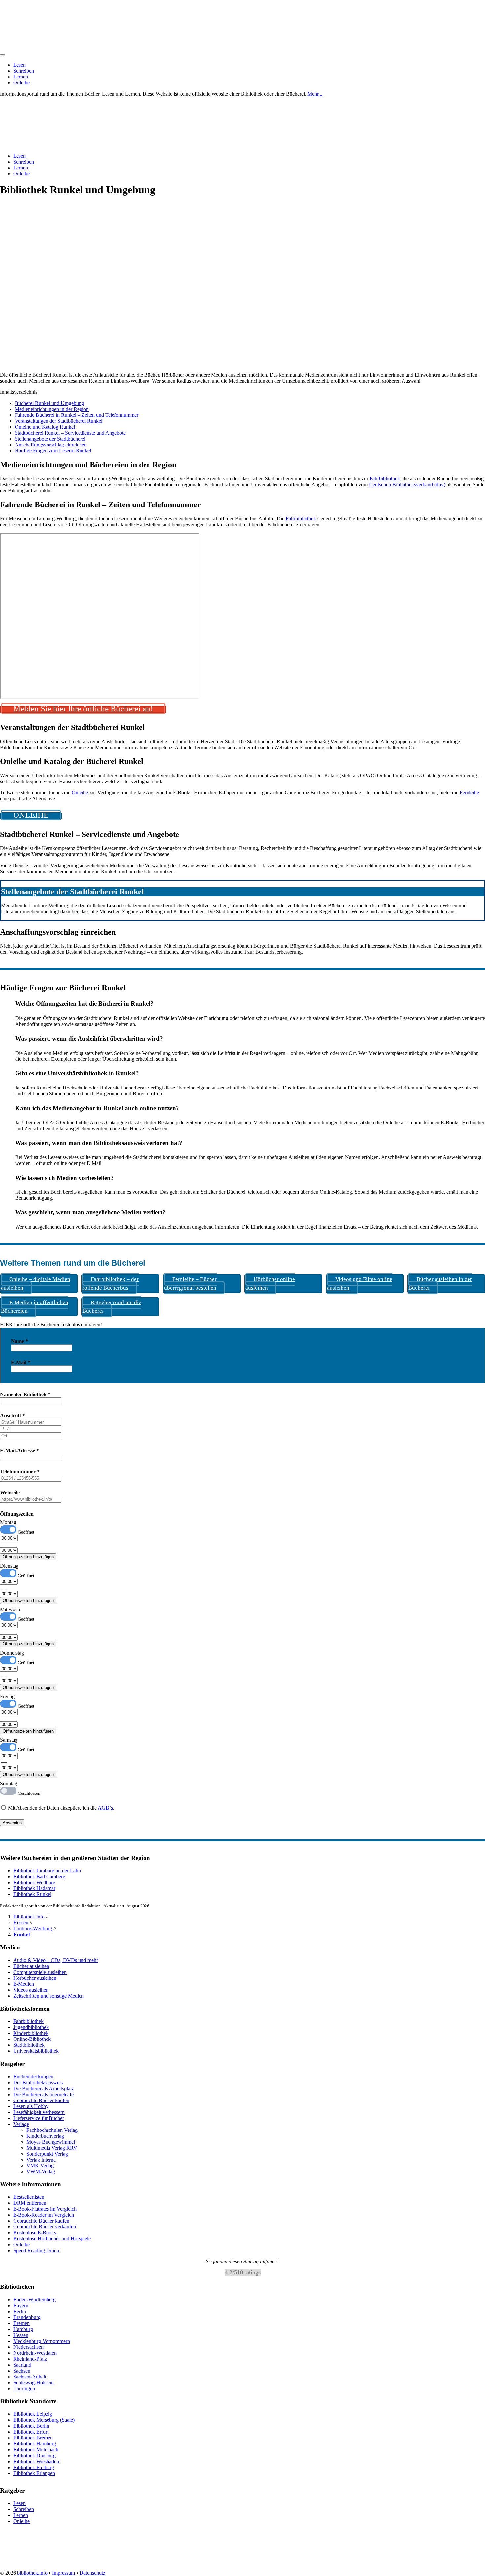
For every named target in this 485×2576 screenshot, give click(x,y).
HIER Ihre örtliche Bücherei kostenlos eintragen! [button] (51, 1324)
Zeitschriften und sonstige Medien (48, 1996)
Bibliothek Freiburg (34, 2467)
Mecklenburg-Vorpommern (42, 2341)
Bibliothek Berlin (31, 2426)
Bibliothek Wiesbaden (36, 2461)
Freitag (7, 1696)
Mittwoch (10, 1609)
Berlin (20, 2311)
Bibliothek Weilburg (34, 1882)
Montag (8, 1522)
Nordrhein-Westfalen (35, 2353)
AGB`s (105, 1808)
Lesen (19, 65)
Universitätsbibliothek (36, 2051)
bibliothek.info (32, 2573)
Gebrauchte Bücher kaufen (41, 2100)
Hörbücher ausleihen (35, 1978)
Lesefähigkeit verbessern (39, 2112)
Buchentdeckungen (33, 2077)
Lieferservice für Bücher (39, 2118)
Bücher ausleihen (31, 1966)
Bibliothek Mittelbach (36, 2450)
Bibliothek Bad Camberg (39, 1876)
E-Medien (24, 1984)
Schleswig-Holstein (33, 2383)
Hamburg (23, 2329)
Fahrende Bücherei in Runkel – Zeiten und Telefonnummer (77, 415)
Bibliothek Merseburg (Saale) (44, 2420)
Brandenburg (27, 2317)
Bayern (21, 2305)
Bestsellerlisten (29, 2197)
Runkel (21, 1934)
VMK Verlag (40, 2166)
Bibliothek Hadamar (34, 1888)
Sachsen (22, 2371)
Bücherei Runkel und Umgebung (49, 403)
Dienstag (9, 1566)
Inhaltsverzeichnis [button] (19, 392)
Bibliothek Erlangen (34, 2473)
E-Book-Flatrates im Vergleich (45, 2209)
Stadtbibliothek (29, 2045)
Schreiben (24, 71)
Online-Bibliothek (32, 2039)
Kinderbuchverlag (45, 2136)
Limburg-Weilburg (33, 1929)
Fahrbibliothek (385, 479)
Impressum (64, 2573)
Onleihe (21, 83)
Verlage (21, 2124)
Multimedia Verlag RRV (52, 2148)
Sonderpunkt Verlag (47, 2154)
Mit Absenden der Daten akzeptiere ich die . (60, 1808)
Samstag (9, 1740)
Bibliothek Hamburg (35, 2444)
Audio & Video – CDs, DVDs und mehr (56, 1960)
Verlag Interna (41, 2160)
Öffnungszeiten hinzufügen (28, 1557)
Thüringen (24, 2389)
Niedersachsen (28, 2347)
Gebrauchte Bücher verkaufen (45, 2227)
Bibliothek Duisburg (34, 2455)
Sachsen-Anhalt (30, 2377)
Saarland (22, 2365)
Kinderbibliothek (31, 2033)
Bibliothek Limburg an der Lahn (47, 1871)
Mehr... (315, 94)
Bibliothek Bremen (33, 2438)
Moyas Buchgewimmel (51, 2142)
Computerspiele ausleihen (40, 1972)
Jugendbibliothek (31, 2027)
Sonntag (9, 1783)
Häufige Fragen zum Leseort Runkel (53, 451)
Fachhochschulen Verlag (52, 2130)
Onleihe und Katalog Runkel (45, 427)
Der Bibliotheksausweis (38, 2083)
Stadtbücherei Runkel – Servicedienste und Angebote (70, 433)
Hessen (21, 1923)
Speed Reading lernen (36, 2250)
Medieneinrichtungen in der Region (52, 409)
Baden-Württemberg (34, 2300)
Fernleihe (469, 793)
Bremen (21, 2323)
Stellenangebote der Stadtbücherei (50, 439)
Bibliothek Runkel (32, 1894)
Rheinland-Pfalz (30, 2359)
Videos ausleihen (31, 1990)
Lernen (21, 77)
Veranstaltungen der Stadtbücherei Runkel (59, 421)
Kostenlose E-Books (35, 2233)
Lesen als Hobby (31, 2106)
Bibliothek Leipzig (33, 2414)
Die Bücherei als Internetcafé (43, 2094)
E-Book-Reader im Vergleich (44, 2215)
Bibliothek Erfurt (31, 2432)
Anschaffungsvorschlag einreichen (51, 445)
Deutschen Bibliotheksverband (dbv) (407, 485)
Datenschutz (92, 2573)
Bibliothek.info (29, 1917)
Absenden (12, 1823)
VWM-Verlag (41, 2172)
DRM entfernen (30, 2203)
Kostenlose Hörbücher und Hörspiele (52, 2239)
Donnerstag (12, 1653)
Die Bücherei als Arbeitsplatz (44, 2088)
